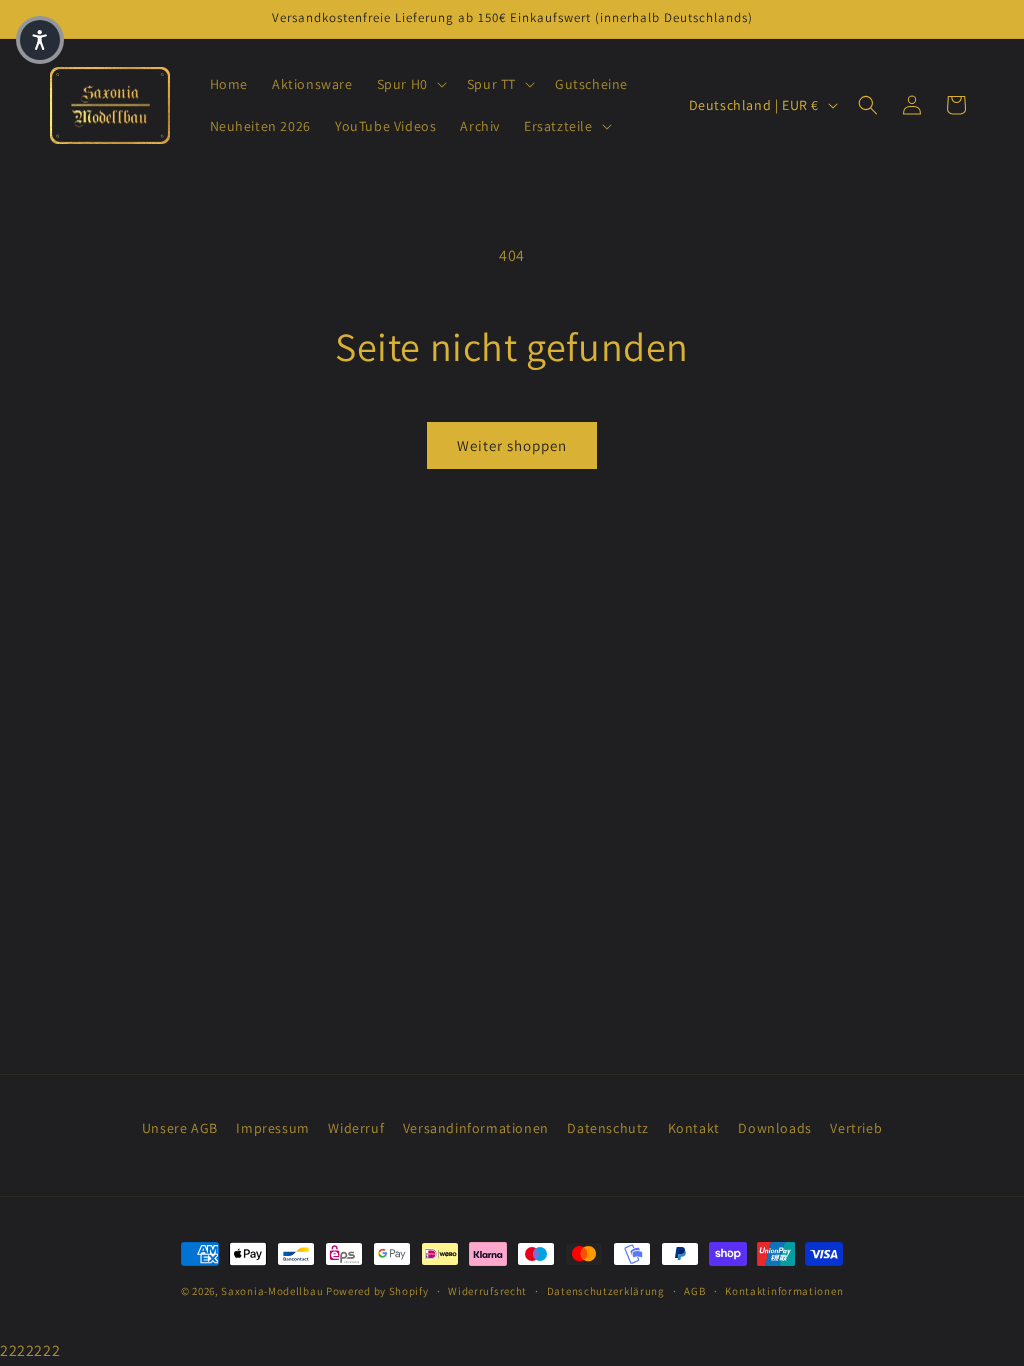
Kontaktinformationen (784, 1291)
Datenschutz (608, 1128)
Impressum (272, 1128)
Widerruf (356, 1128)
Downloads (774, 1128)
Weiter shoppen (512, 445)
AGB (694, 1291)
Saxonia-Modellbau (272, 1291)
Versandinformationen (476, 1128)
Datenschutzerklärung (606, 1291)
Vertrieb (856, 1128)
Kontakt (694, 1128)
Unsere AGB (180, 1128)
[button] (410, 84)
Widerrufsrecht (487, 1291)
